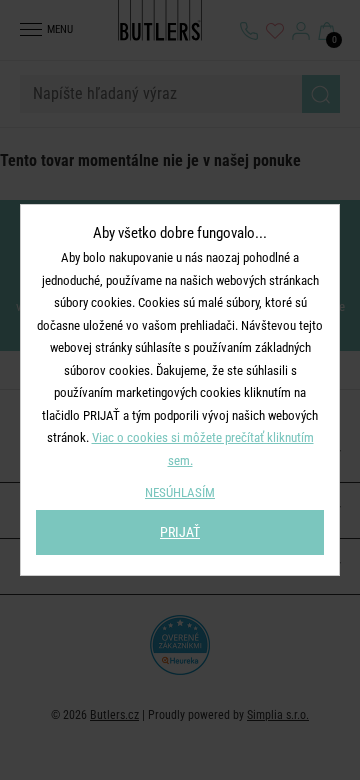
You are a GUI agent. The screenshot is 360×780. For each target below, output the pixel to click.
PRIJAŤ (180, 532)
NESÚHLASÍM (180, 492)
